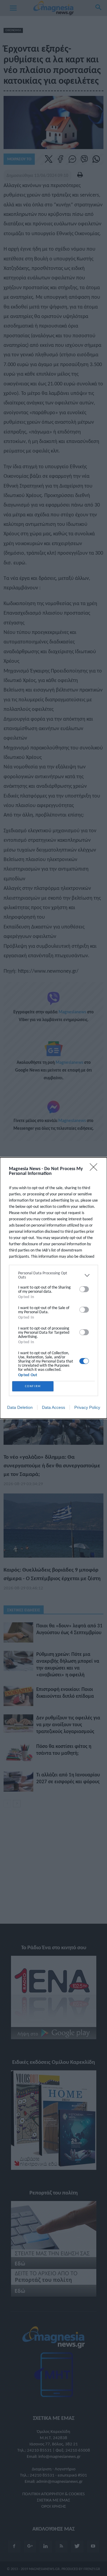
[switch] (84, 1289)
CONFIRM (33, 1386)
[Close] (95, 1169)
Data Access (53, 1407)
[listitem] (53, 1275)
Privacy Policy (87, 1407)
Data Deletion (20, 1407)
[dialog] (53, 1288)
